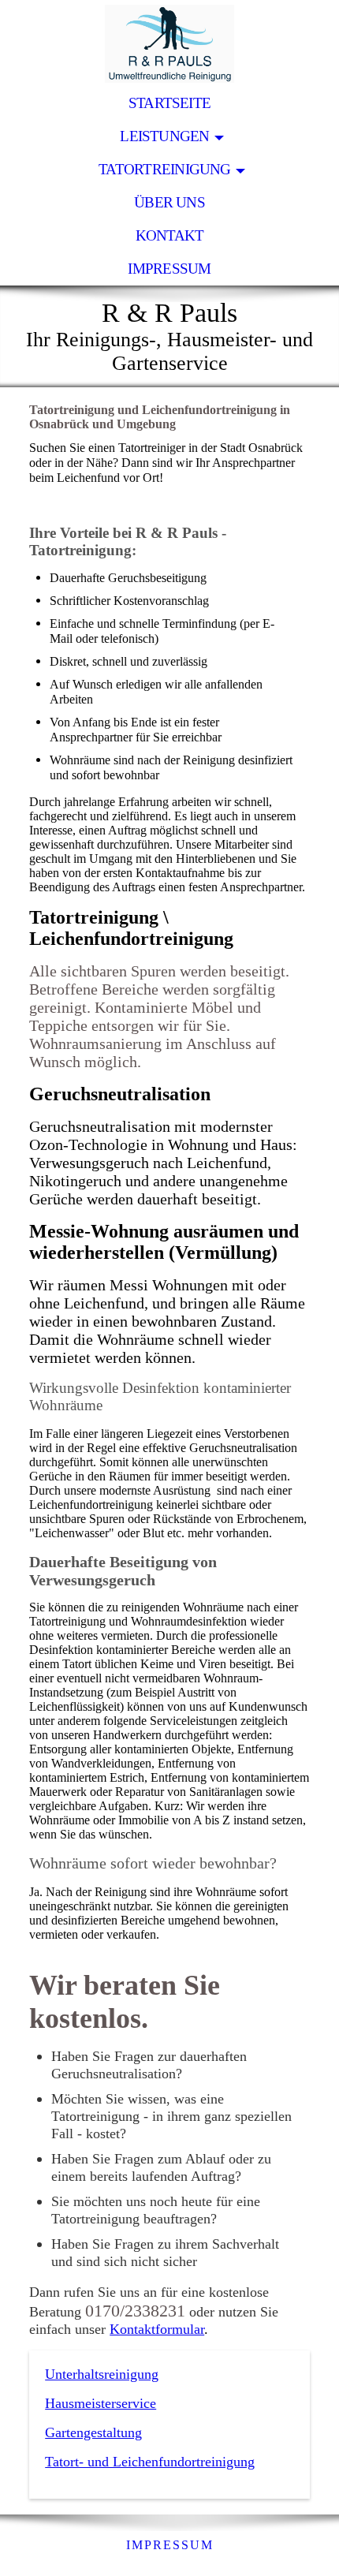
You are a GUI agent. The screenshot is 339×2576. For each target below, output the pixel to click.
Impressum (169, 269)
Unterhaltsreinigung (102, 2374)
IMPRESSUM (170, 2545)
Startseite (169, 103)
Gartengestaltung (93, 2432)
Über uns (169, 202)
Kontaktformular (157, 2329)
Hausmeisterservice (101, 2403)
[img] (169, 43)
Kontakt (170, 235)
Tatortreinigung (164, 169)
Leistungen (164, 136)
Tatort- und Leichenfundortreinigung (150, 2462)
